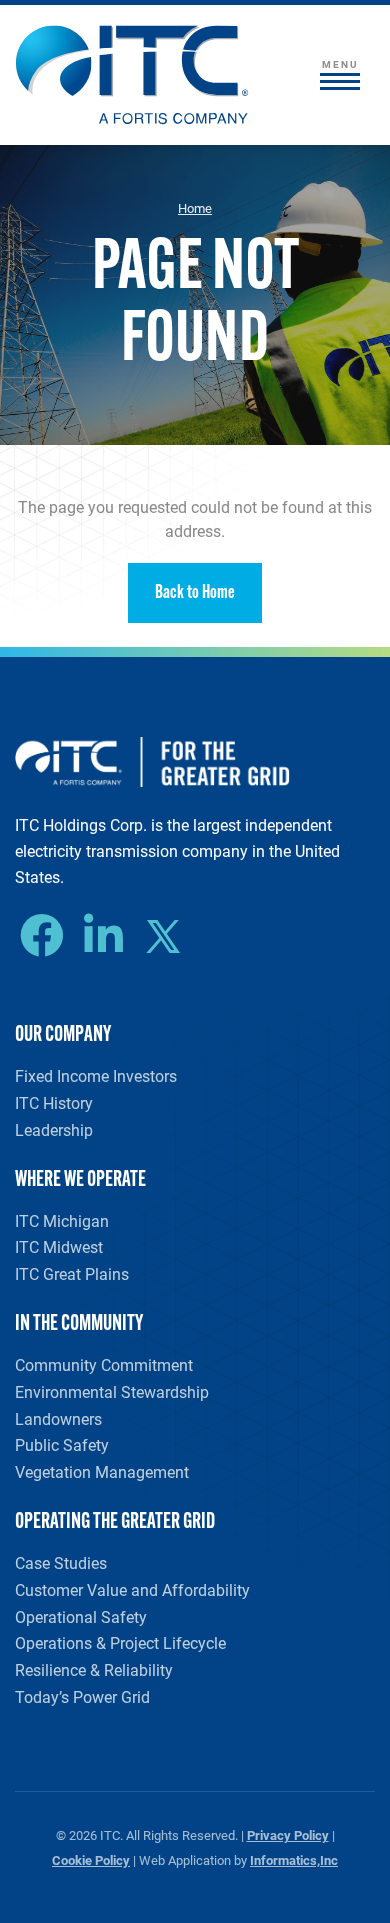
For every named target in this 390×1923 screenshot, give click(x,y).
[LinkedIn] (108, 936)
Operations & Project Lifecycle (120, 1642)
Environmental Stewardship (112, 1391)
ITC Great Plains (72, 1273)
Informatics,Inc (294, 1859)
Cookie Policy (91, 1859)
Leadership (54, 1129)
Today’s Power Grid (82, 1696)
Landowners (58, 1418)
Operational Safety (81, 1616)
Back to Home (195, 593)
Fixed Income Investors (96, 1075)
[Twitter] (170, 939)
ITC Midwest (59, 1246)
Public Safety (62, 1444)
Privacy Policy (288, 1834)
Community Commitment (104, 1364)
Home (195, 208)
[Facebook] (47, 936)
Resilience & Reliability (94, 1669)
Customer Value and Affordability (132, 1589)
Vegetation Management (102, 1471)
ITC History (54, 1102)
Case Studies (61, 1562)
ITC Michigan (62, 1220)
